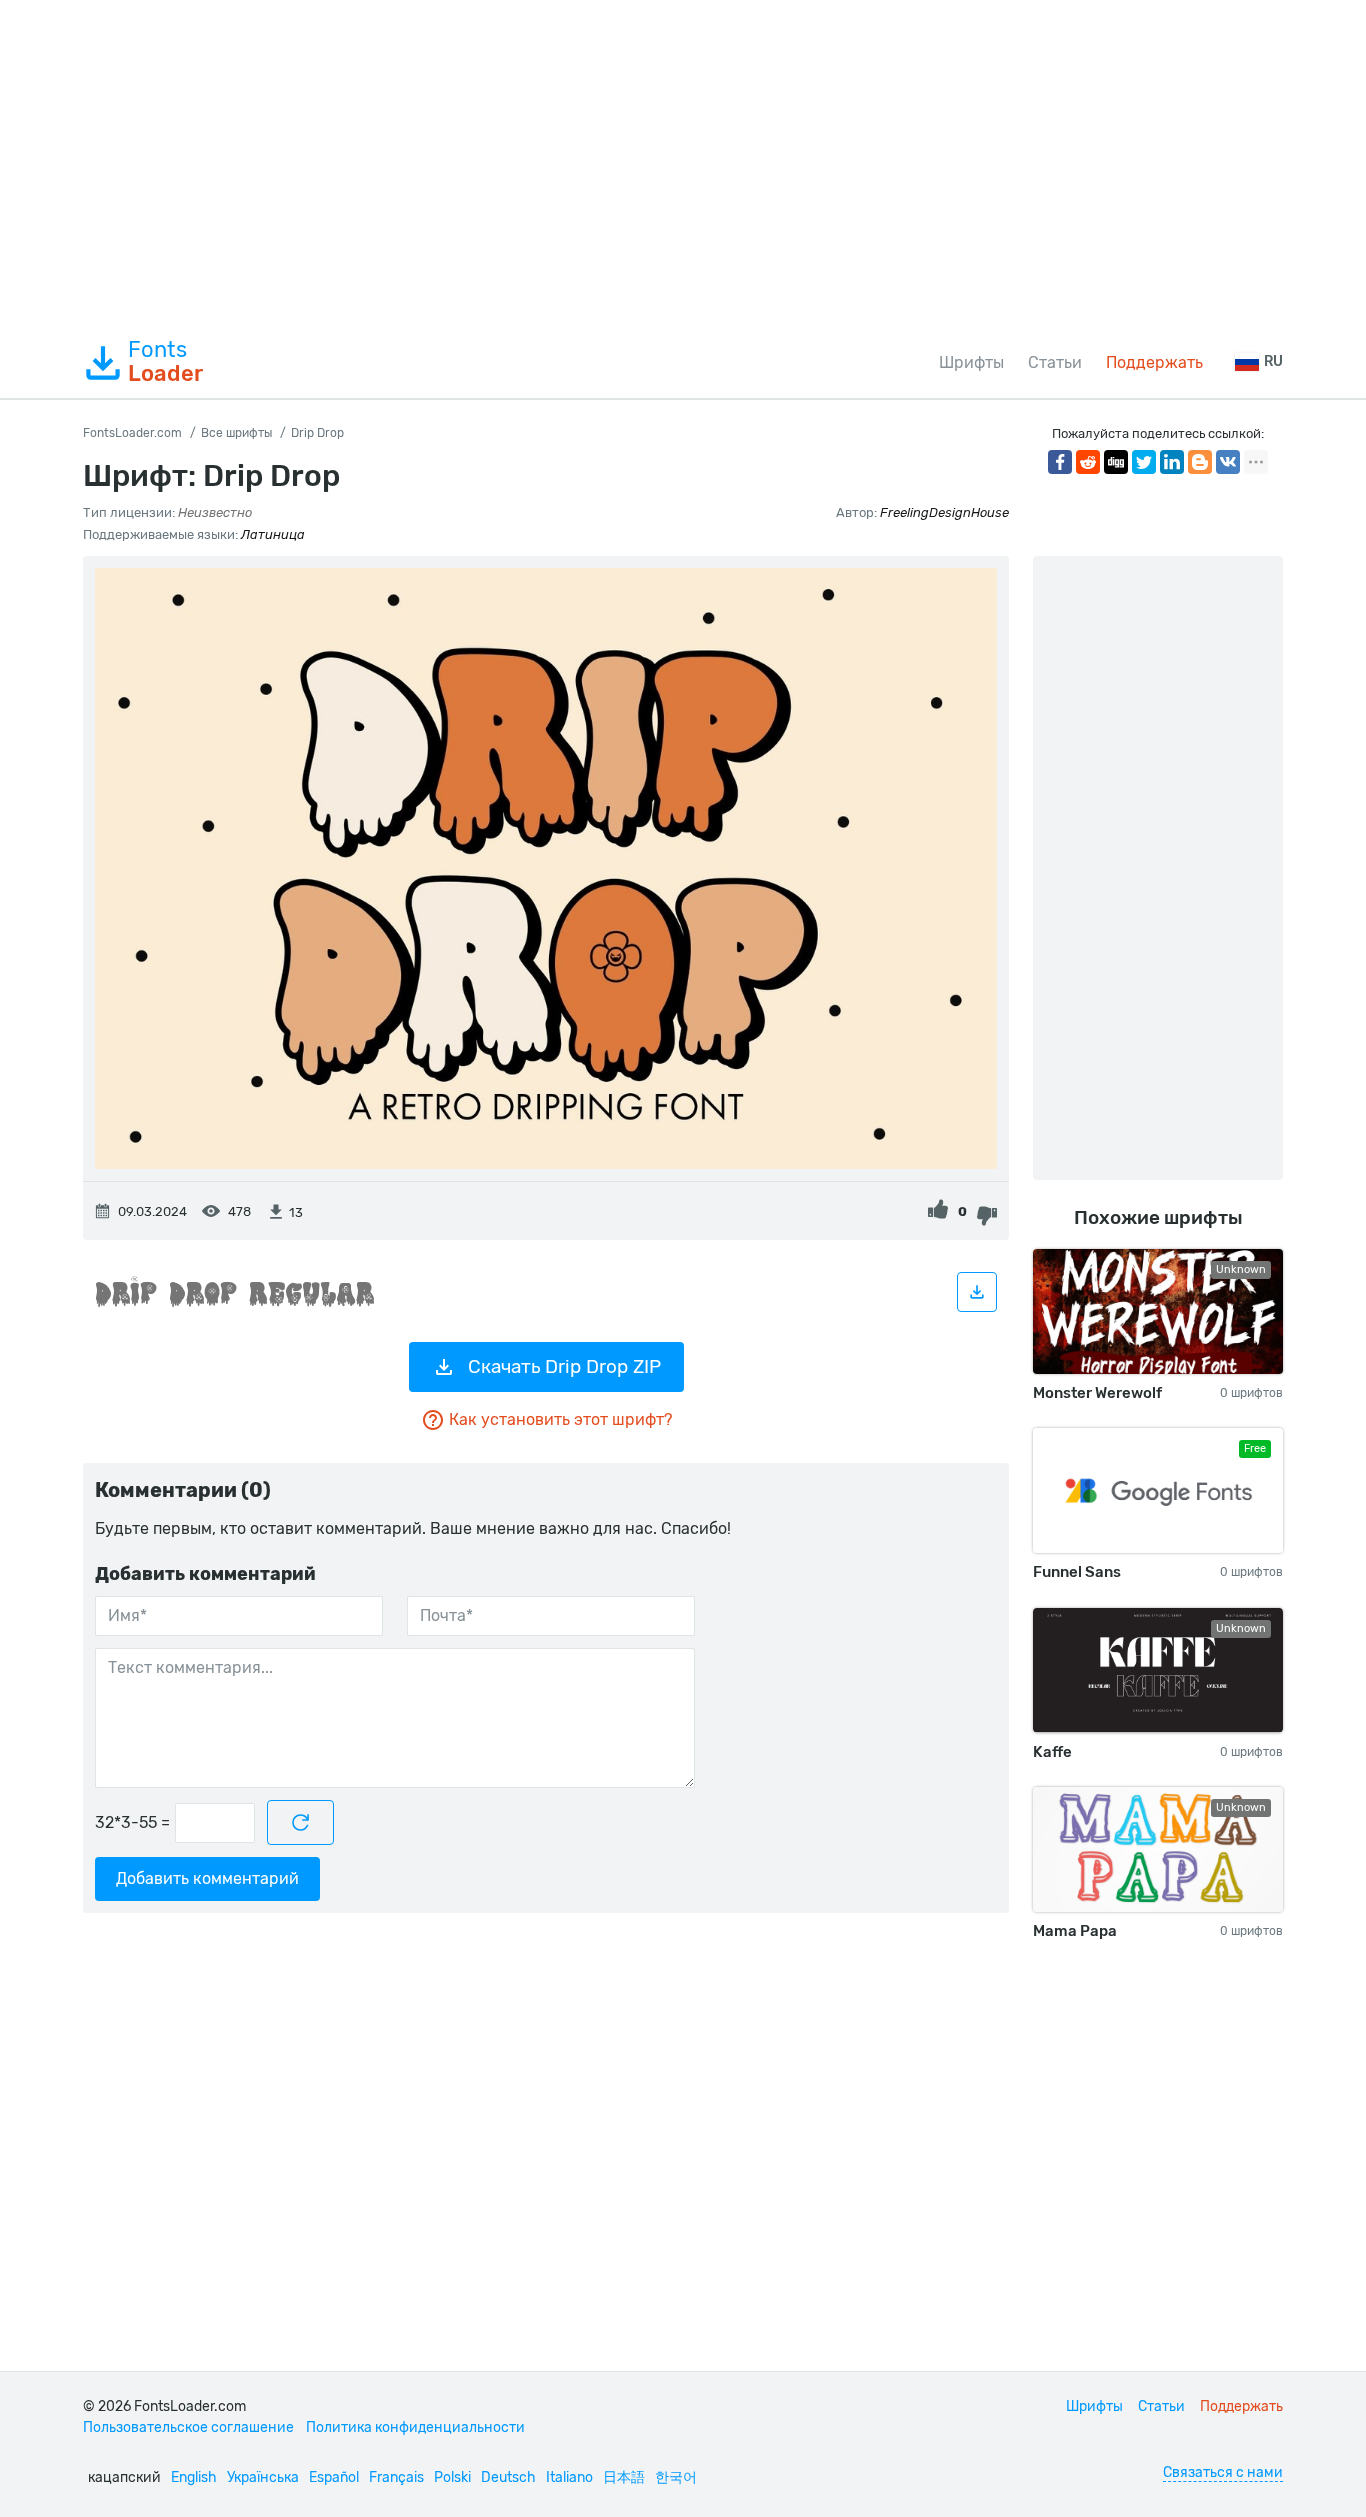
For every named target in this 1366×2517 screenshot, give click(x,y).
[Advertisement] (683, 164)
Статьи (1055, 362)
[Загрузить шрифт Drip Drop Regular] (977, 1292)
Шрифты (971, 362)
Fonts (165, 362)
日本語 (624, 2477)
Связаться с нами (1223, 2472)
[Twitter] (1144, 462)
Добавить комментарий (207, 1878)
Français (396, 2477)
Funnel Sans (1077, 1572)
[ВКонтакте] (1228, 462)
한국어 (676, 2477)
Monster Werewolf (1097, 1393)
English (194, 2477)
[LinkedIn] (1172, 462)
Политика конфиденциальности (415, 2427)
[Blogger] (1200, 462)
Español (334, 2477)
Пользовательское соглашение (188, 2427)
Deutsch (508, 2477)
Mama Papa (1075, 1931)
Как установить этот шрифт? (560, 1419)
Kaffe (1052, 1752)
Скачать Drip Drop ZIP (564, 1366)
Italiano (569, 2477)
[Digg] (1116, 462)
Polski (452, 2477)
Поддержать (1154, 362)
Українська (263, 2477)
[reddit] (1088, 462)
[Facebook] (1060, 462)
